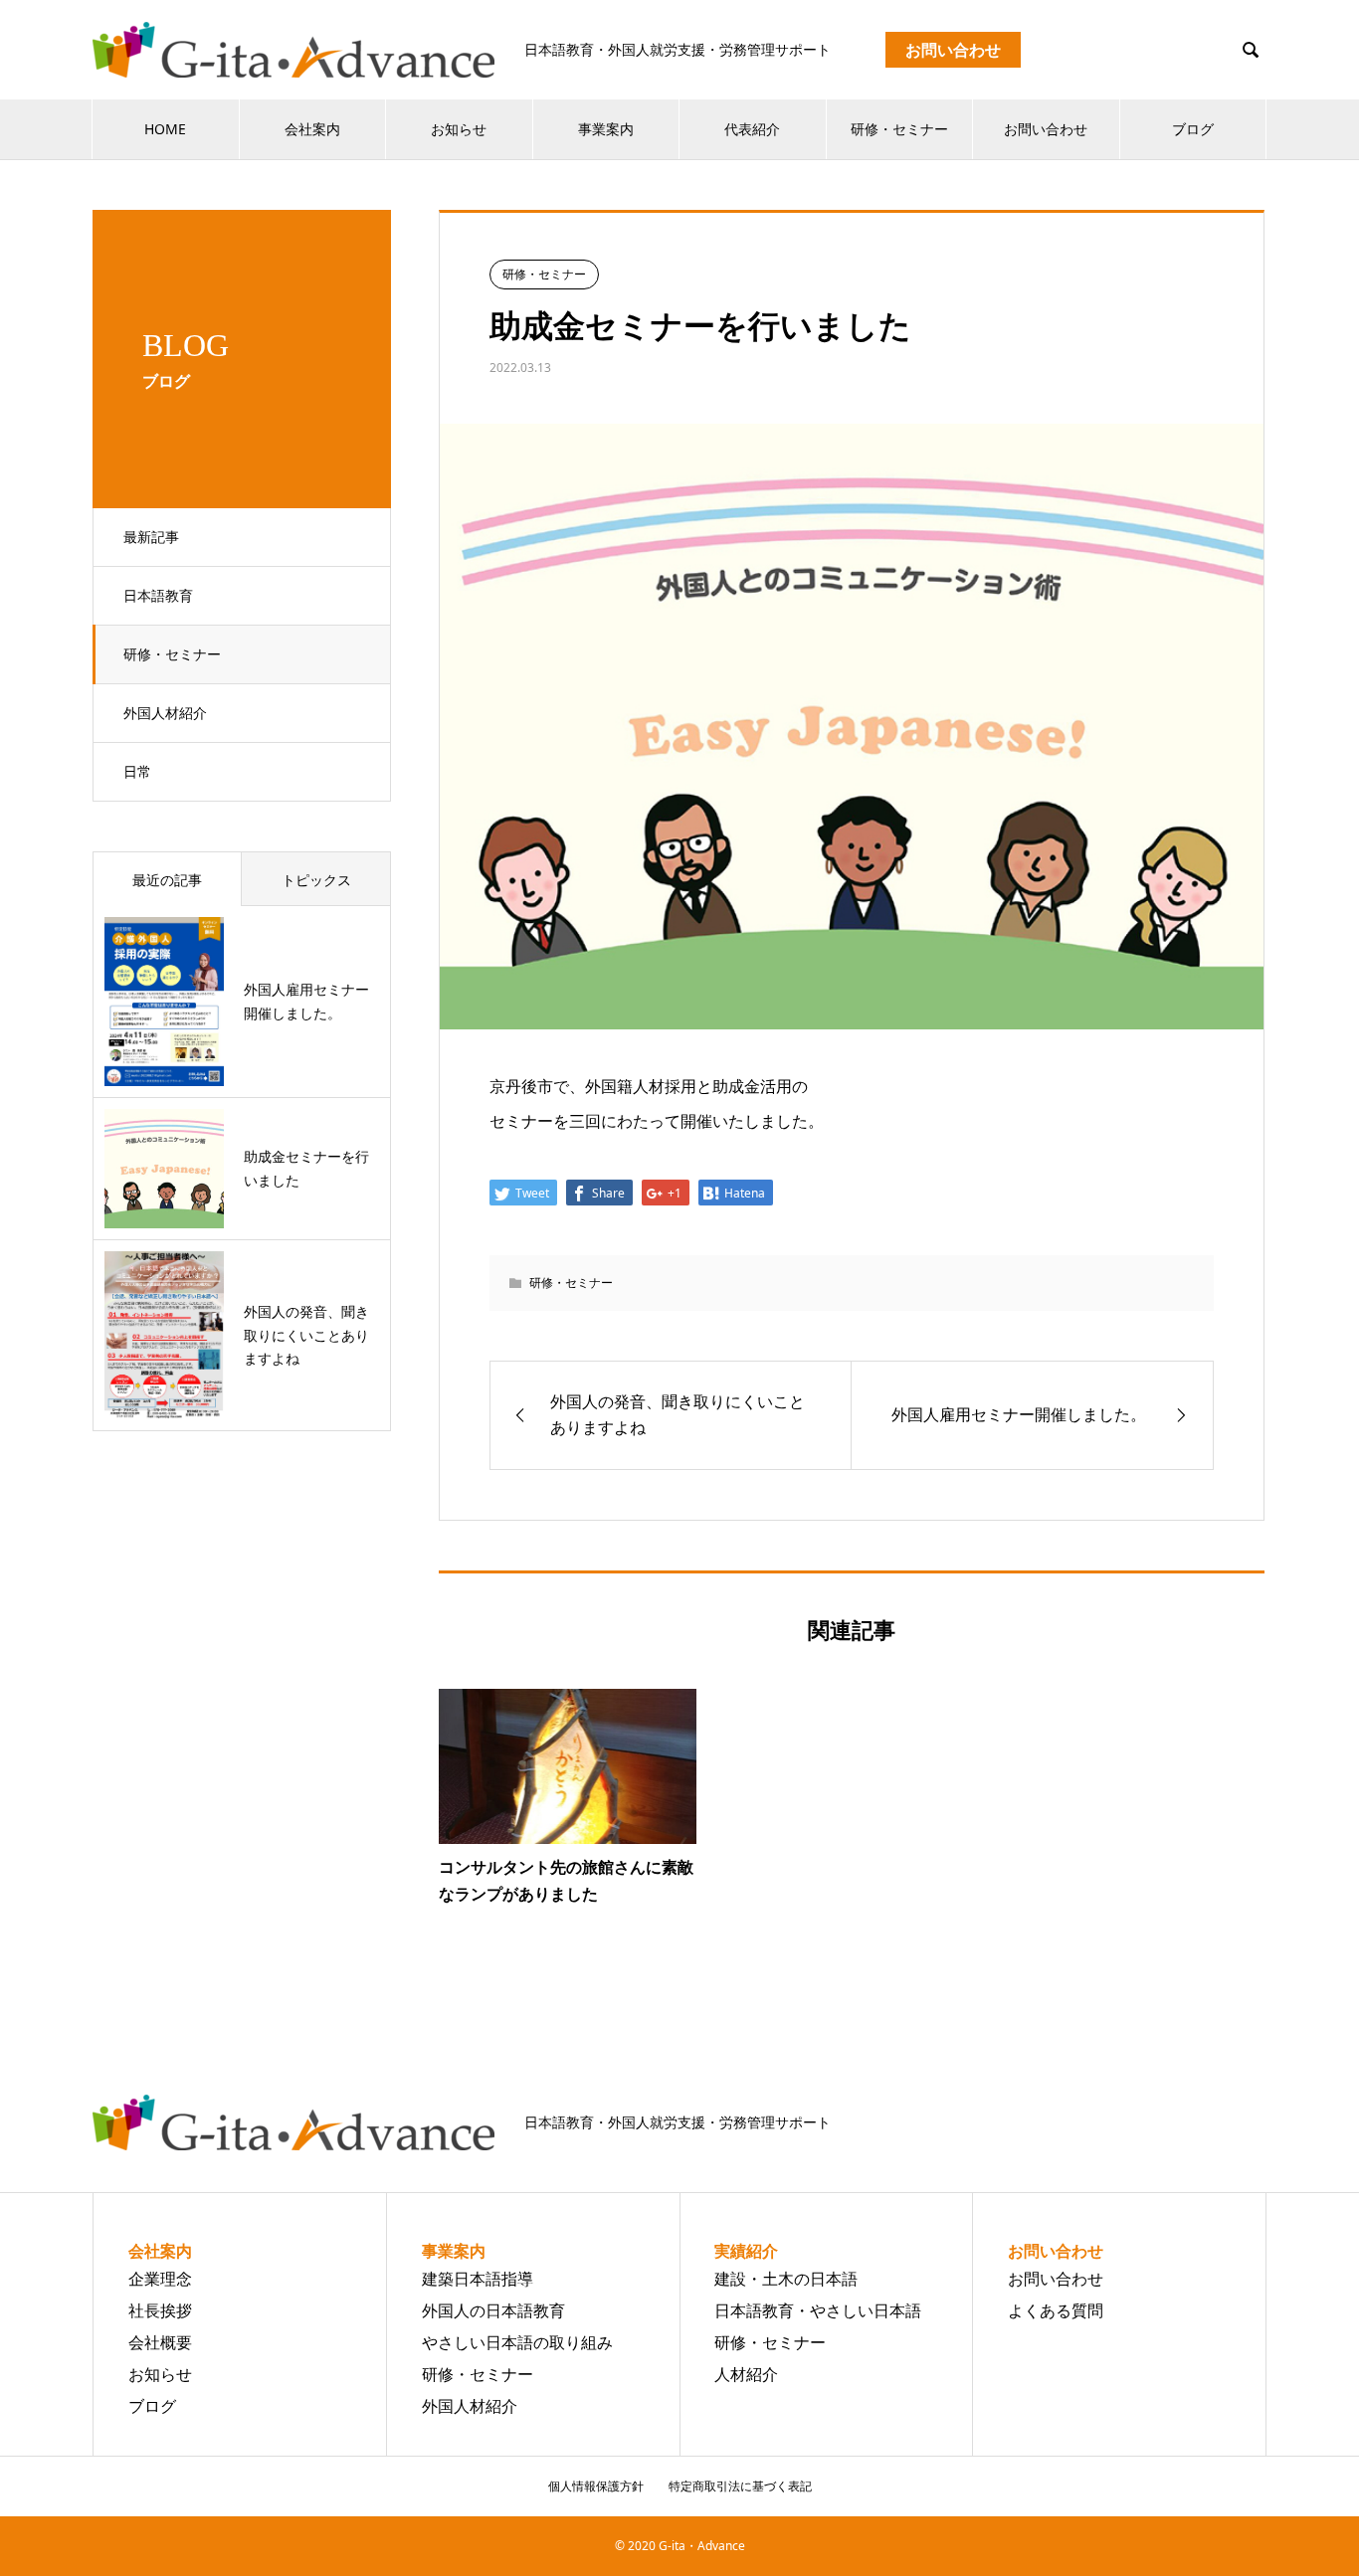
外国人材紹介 (165, 713)
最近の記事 (167, 880)
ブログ (1193, 129)
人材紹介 (746, 2374)
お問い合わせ (1046, 129)
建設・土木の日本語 (786, 2279)
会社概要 (160, 2342)
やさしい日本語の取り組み (517, 2342)
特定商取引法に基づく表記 (740, 2486)
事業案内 (606, 129)
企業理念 (160, 2279)
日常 (137, 771)
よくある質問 (1056, 2310)
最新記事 (151, 537)
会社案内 (312, 129)
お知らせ (459, 129)
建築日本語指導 (478, 2279)
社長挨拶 (160, 2310)
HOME (165, 129)
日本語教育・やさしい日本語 (818, 2310)
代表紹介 (752, 129)
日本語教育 (158, 595)
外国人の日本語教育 (493, 2310)
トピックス (316, 880)
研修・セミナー (899, 129)
